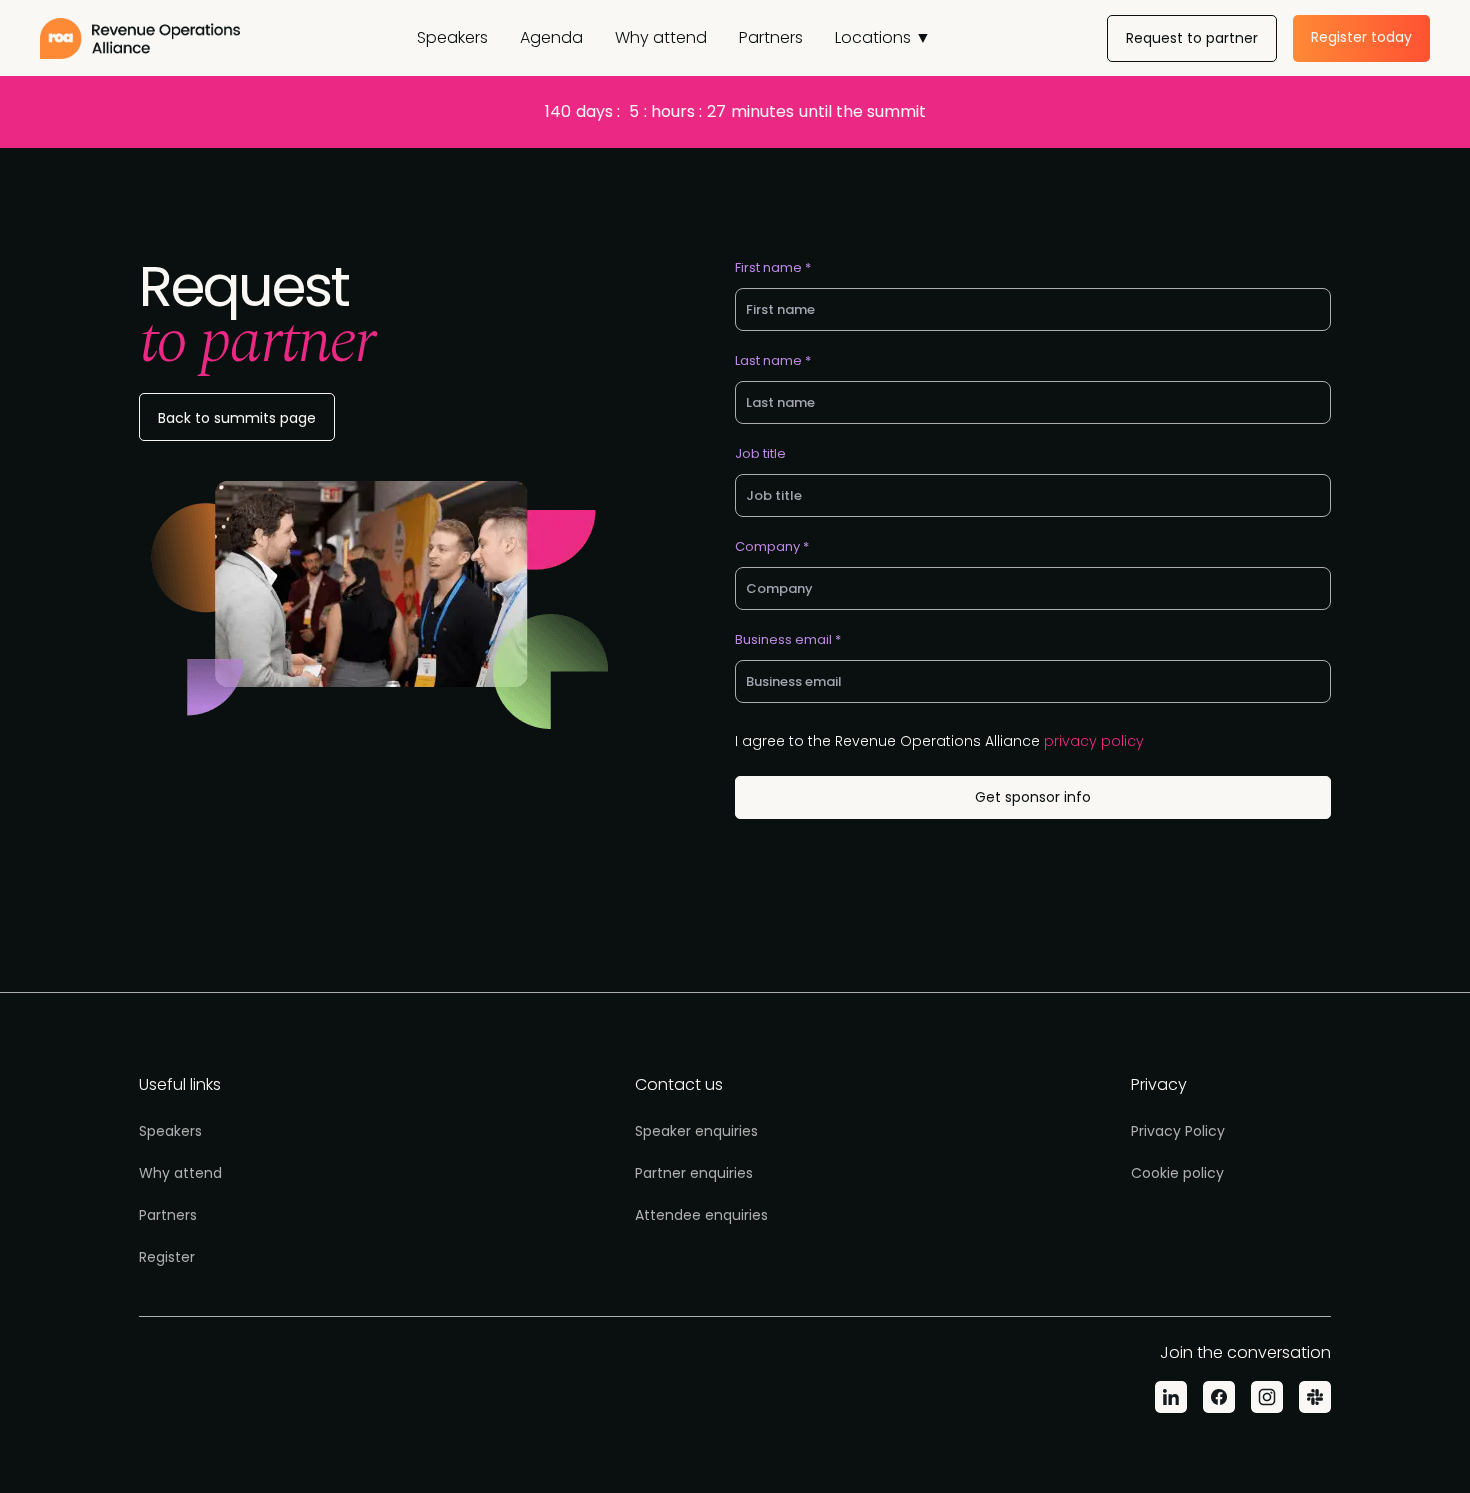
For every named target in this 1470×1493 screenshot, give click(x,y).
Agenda (551, 37)
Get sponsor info (1033, 797)
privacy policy (1094, 741)
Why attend (661, 37)
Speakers (452, 37)
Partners (771, 37)
